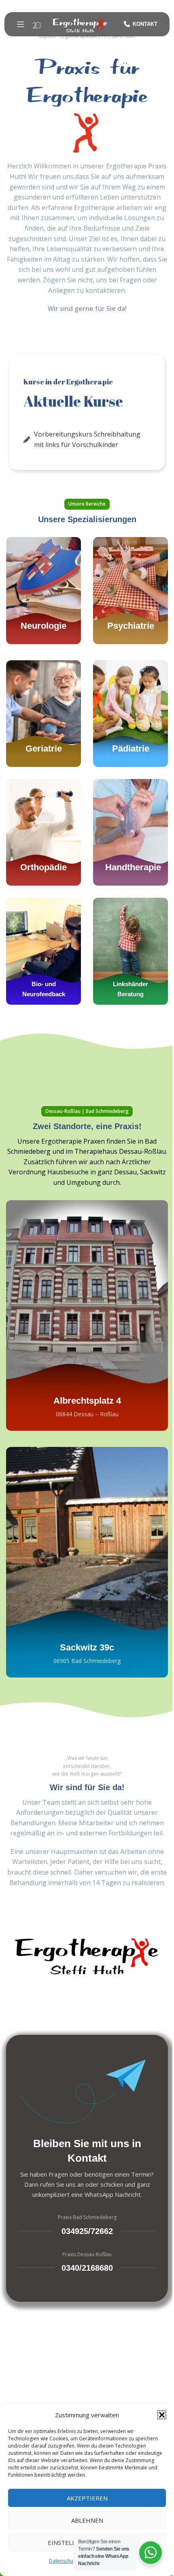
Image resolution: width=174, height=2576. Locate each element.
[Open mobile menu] (21, 24)
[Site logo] (80, 23)
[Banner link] (43, 590)
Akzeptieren (87, 2498)
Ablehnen (87, 2520)
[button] (162, 2415)
